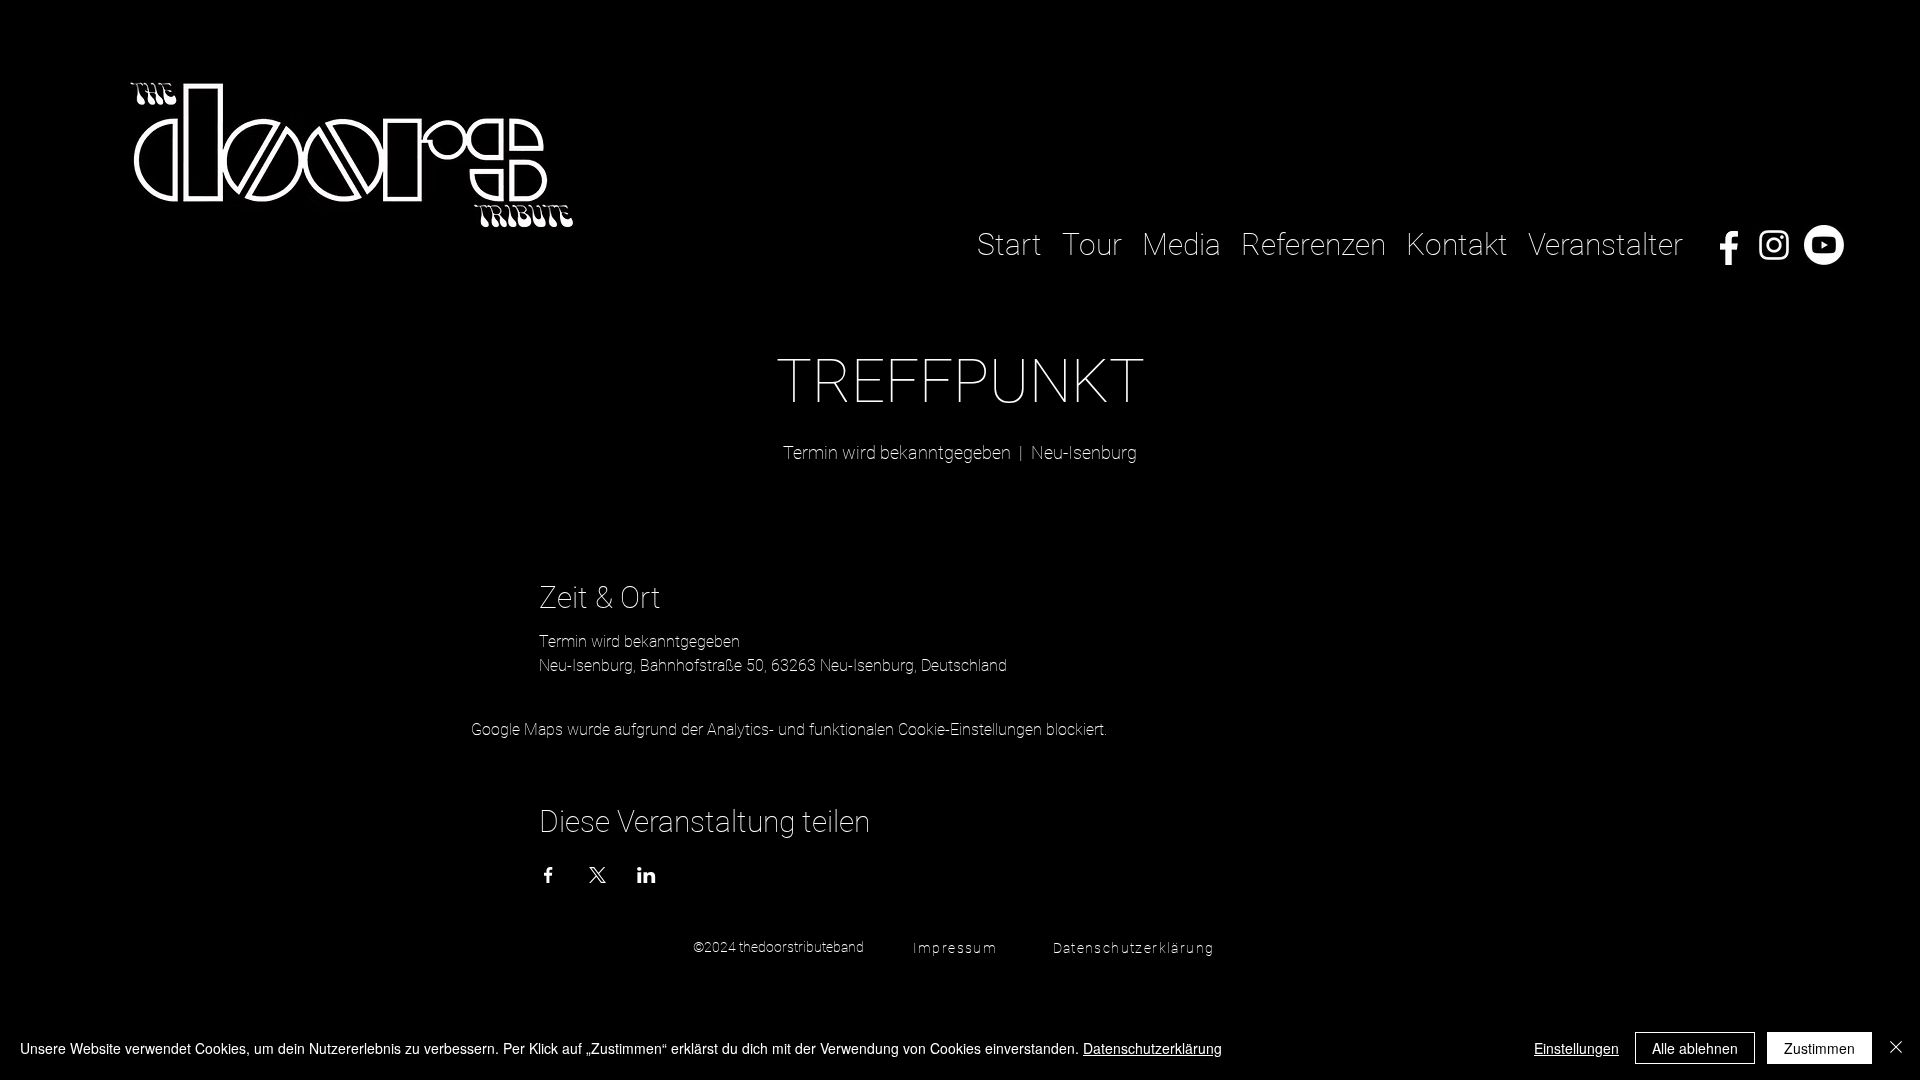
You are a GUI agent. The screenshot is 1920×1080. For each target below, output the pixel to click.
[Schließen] (1896, 1048)
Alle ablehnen (1695, 1048)
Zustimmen (1819, 1048)
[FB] (1724, 245)
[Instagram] (1774, 245)
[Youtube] (1824, 245)
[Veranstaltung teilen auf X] (597, 875)
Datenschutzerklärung (1152, 1048)
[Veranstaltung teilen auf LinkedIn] (646, 875)
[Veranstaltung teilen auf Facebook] (548, 875)
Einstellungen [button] (1576, 1048)
